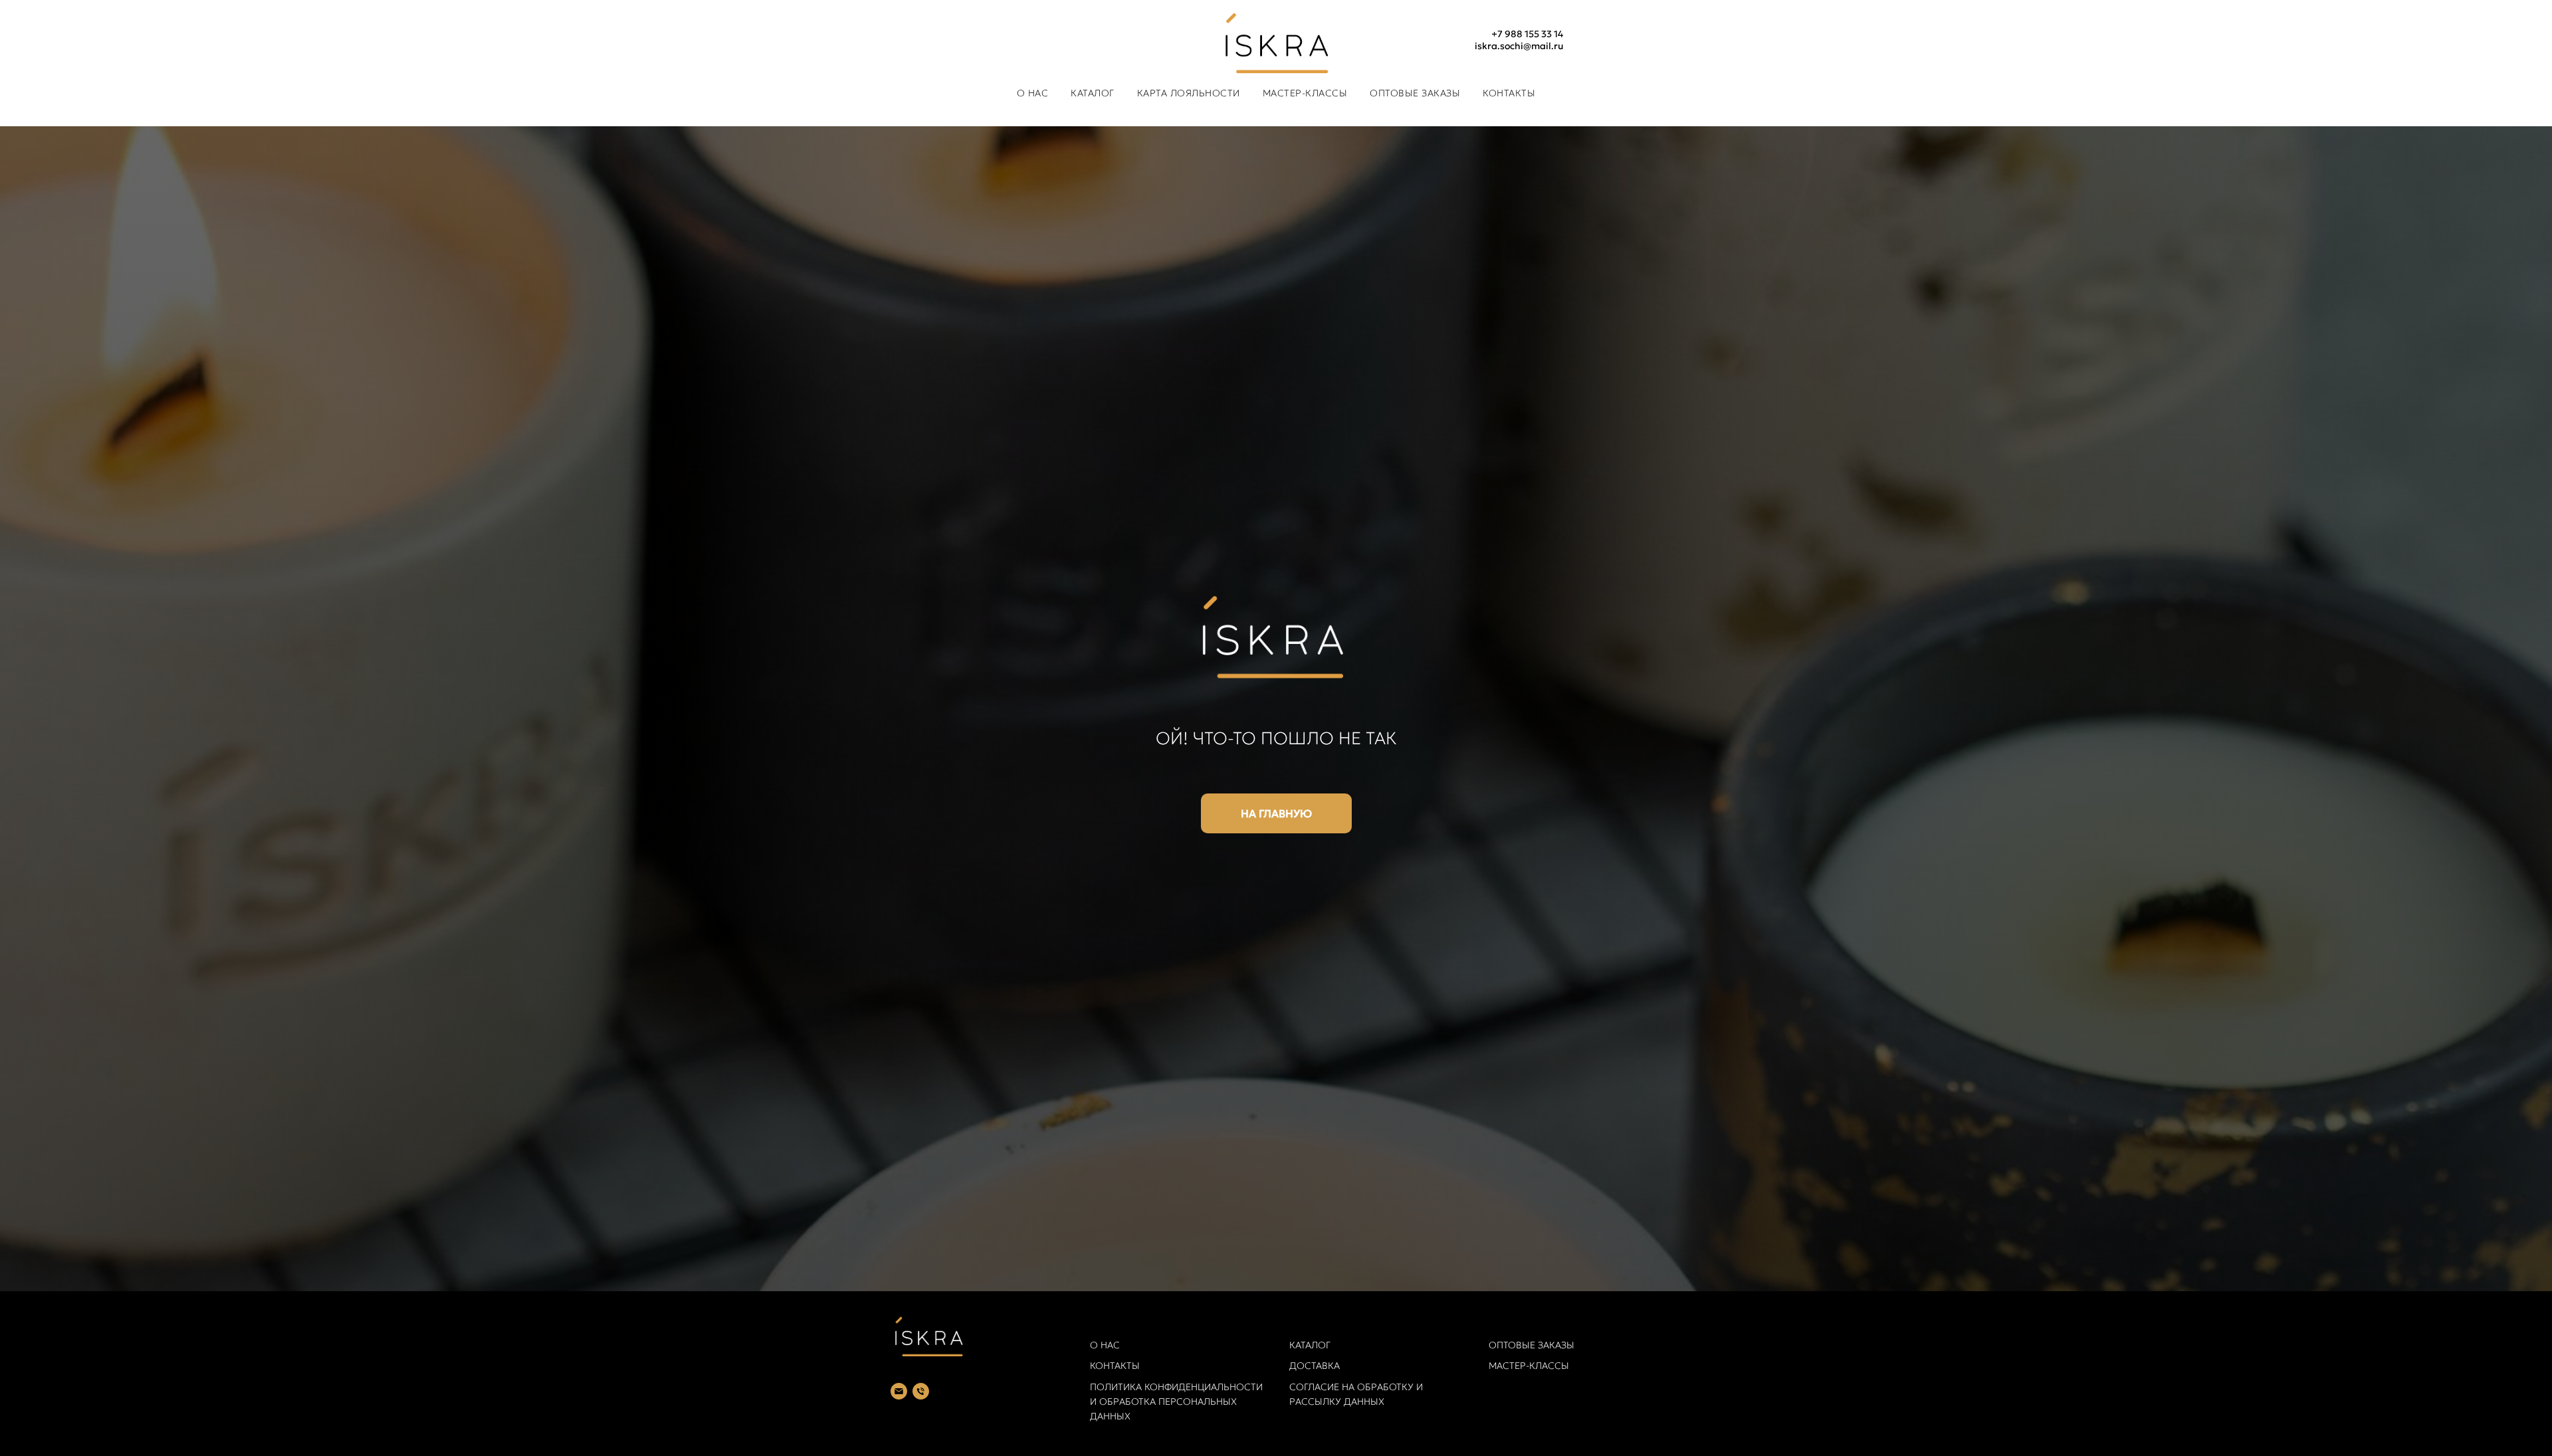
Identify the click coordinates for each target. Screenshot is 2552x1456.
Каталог (1310, 1345)
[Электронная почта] (899, 1391)
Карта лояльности (1189, 93)
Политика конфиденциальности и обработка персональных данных (1176, 1401)
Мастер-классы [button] (1305, 93)
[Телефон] (921, 1391)
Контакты (1509, 93)
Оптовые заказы (1532, 1345)
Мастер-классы (1529, 1366)
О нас (1033, 93)
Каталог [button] (1093, 93)
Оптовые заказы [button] (1415, 93)
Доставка (1315, 1366)
